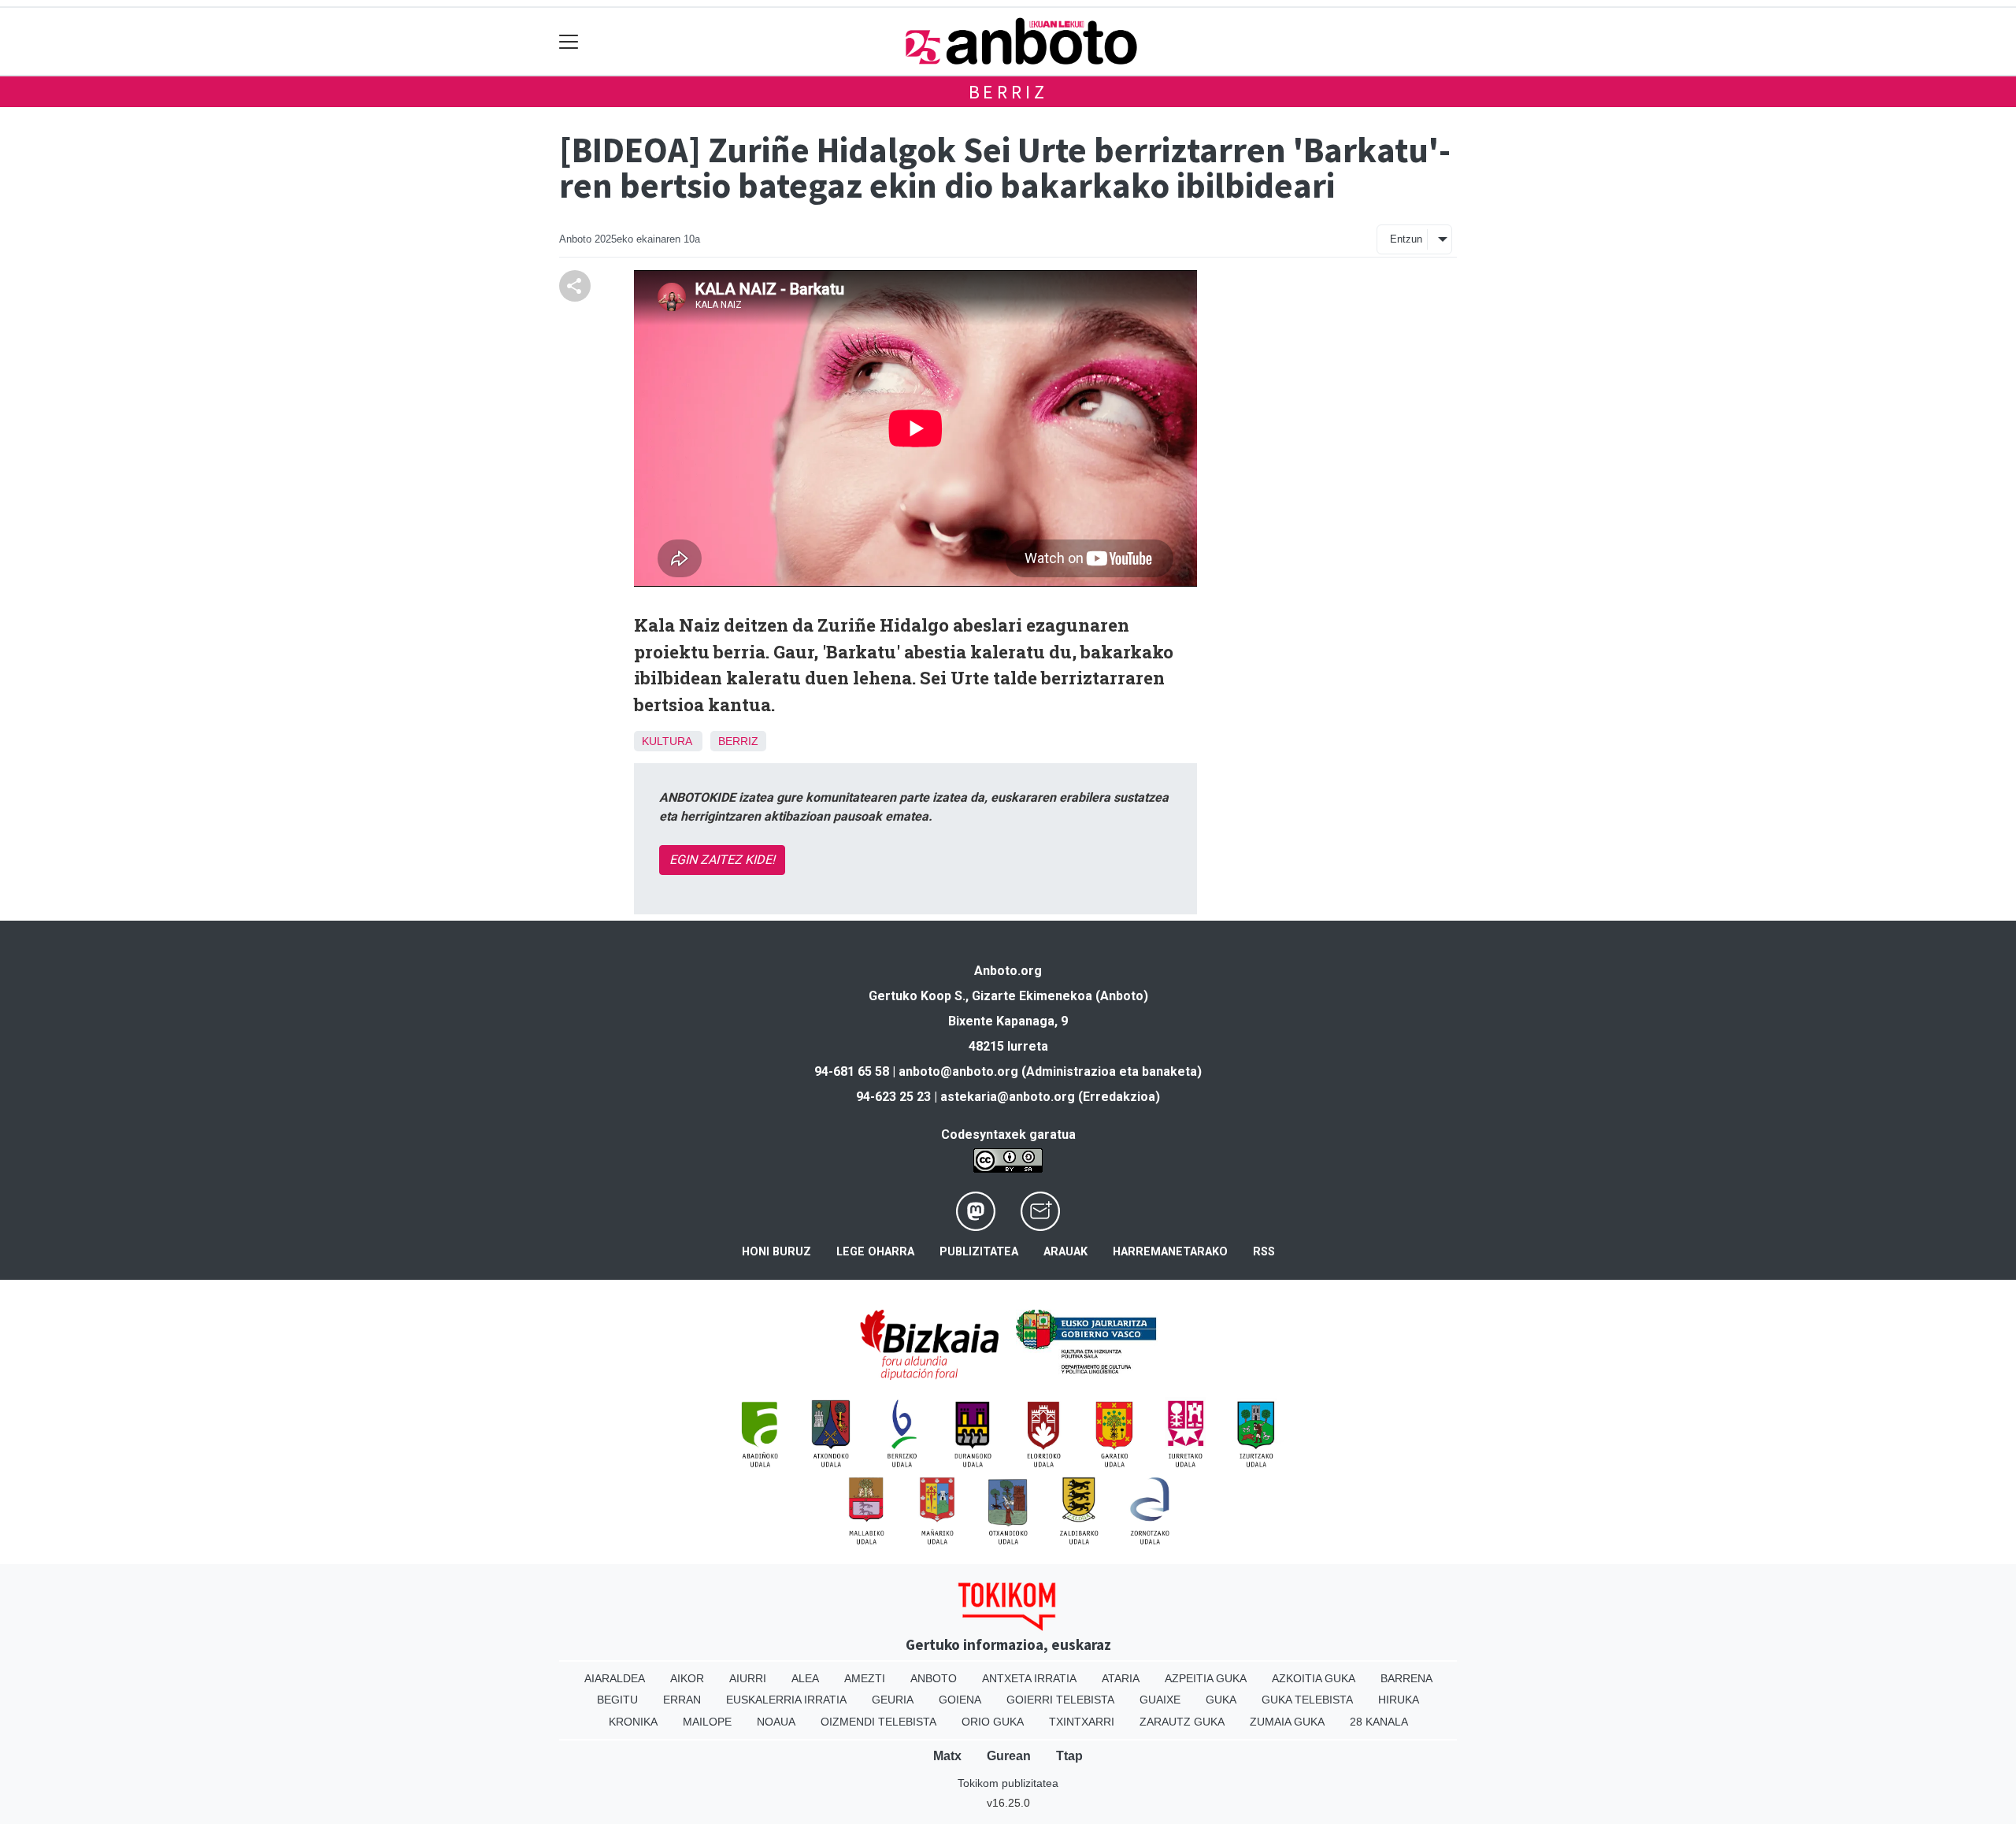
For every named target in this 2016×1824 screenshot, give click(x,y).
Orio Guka (993, 1722)
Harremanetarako (1170, 1252)
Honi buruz (776, 1252)
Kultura (667, 741)
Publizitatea (979, 1252)
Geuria (893, 1700)
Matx (947, 1756)
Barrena (1406, 1678)
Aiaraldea (615, 1678)
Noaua (776, 1722)
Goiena (960, 1700)
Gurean (1009, 1756)
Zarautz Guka (1182, 1722)
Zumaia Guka (1287, 1722)
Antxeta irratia (1029, 1678)
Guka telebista (1307, 1700)
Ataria (1121, 1678)
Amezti (865, 1678)
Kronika (633, 1722)
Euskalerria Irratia (786, 1700)
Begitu (617, 1700)
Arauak (1065, 1252)
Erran (682, 1700)
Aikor (687, 1678)
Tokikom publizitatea (1008, 1783)
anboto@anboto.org (958, 1071)
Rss (1264, 1252)
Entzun (1406, 239)
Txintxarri (1082, 1722)
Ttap (1069, 1756)
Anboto (934, 1678)
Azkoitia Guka (1314, 1678)
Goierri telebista (1060, 1700)
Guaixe (1160, 1700)
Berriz (1008, 92)
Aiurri (748, 1678)
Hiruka (1399, 1700)
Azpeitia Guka (1206, 1678)
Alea (805, 1678)
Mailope (707, 1722)
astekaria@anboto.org (1008, 1097)
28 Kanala (1379, 1722)
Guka (1221, 1700)
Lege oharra (875, 1252)
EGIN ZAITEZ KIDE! (722, 860)
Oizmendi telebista (878, 1722)
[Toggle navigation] (569, 41)
